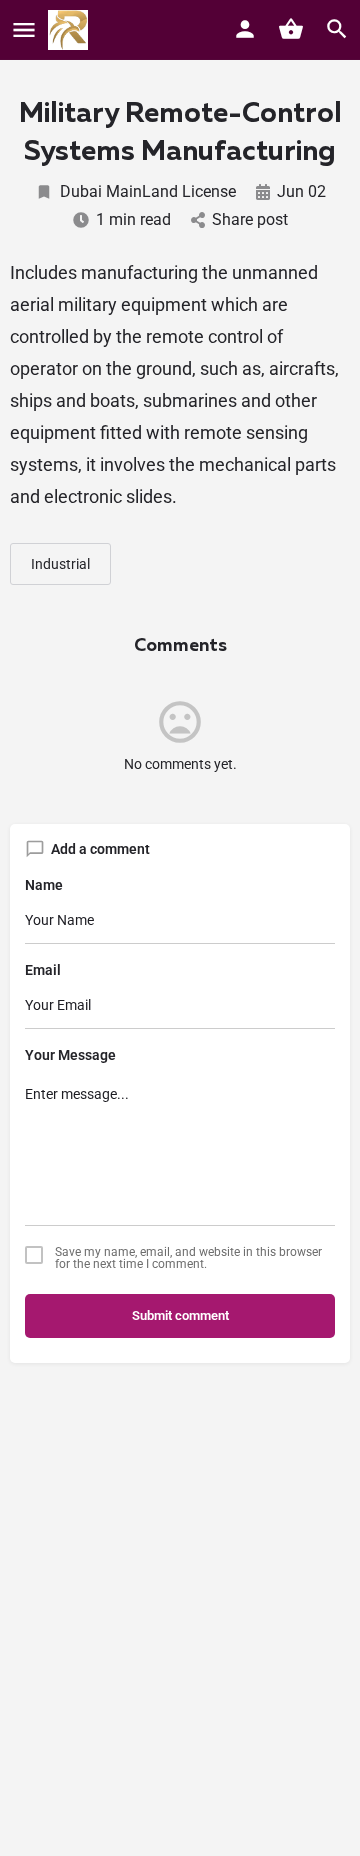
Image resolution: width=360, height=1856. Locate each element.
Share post (250, 219)
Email (43, 970)
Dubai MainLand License (148, 191)
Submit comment (180, 1315)
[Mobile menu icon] (24, 30)
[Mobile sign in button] (245, 29)
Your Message (70, 1055)
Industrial (60, 564)
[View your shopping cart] (291, 29)
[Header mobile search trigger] (337, 29)
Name (44, 885)
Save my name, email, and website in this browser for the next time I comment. (188, 1258)
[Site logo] (70, 30)
